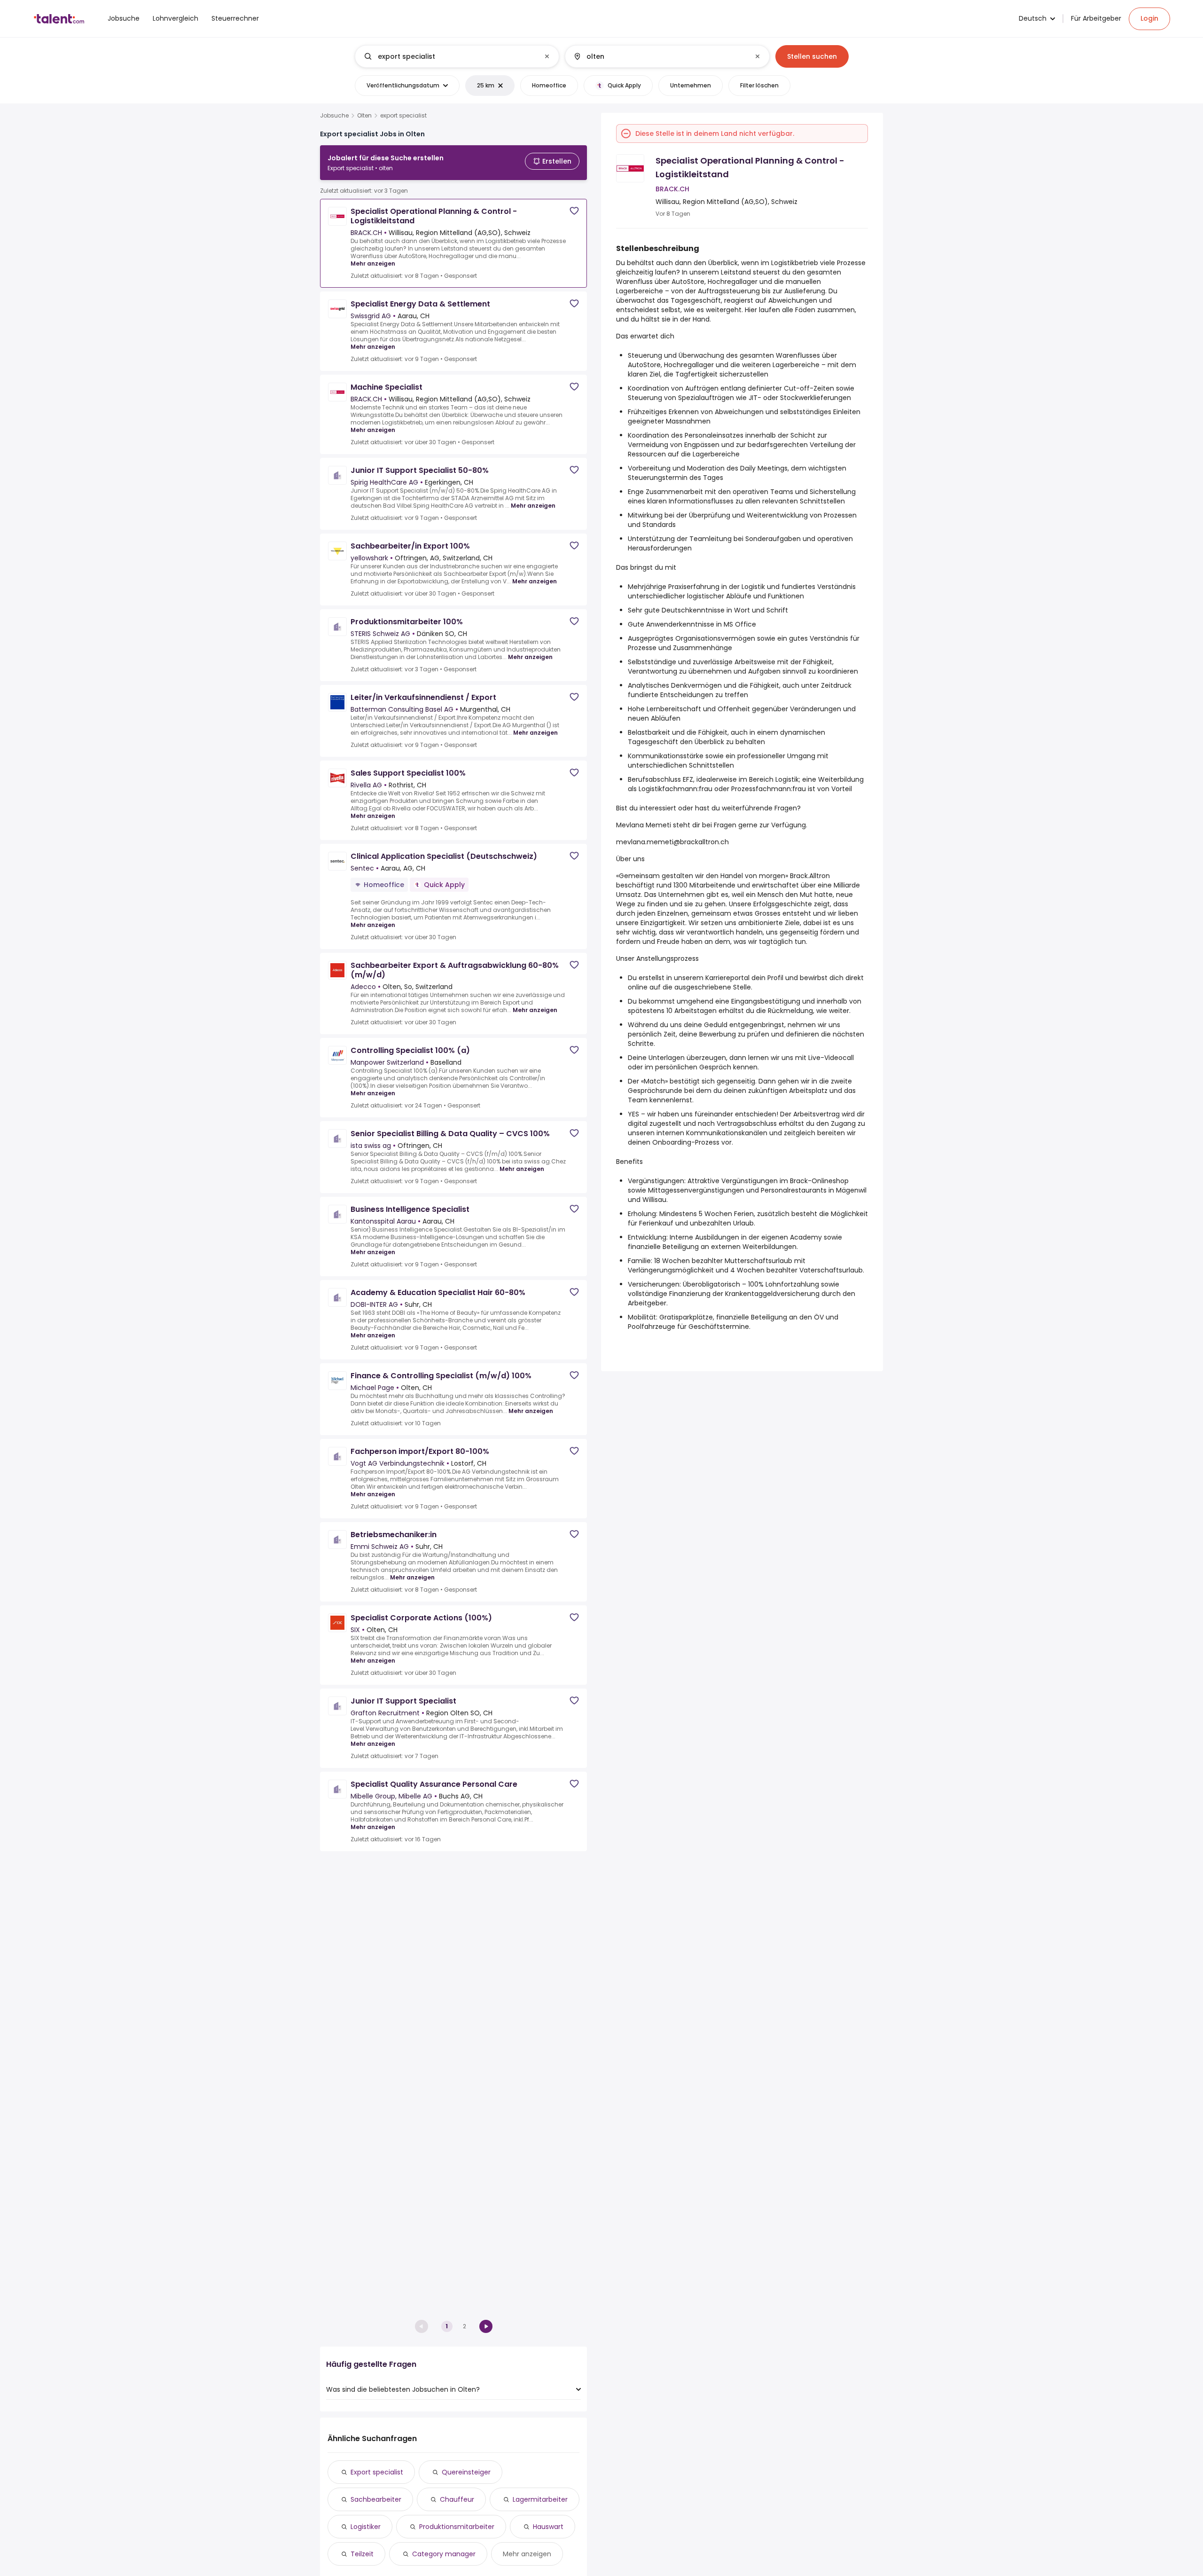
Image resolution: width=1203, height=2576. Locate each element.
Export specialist (377, 2472)
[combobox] (457, 56)
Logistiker (366, 2527)
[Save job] (574, 211)
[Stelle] (449, 56)
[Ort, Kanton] (659, 56)
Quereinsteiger (466, 2472)
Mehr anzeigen (373, 263)
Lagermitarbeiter (540, 2499)
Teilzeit (362, 2554)
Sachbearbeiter (376, 2499)
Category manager (444, 2554)
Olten (364, 116)
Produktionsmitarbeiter (457, 2527)
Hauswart (548, 2527)
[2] (486, 2326)
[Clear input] (547, 56)
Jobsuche (334, 116)
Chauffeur (457, 2499)
